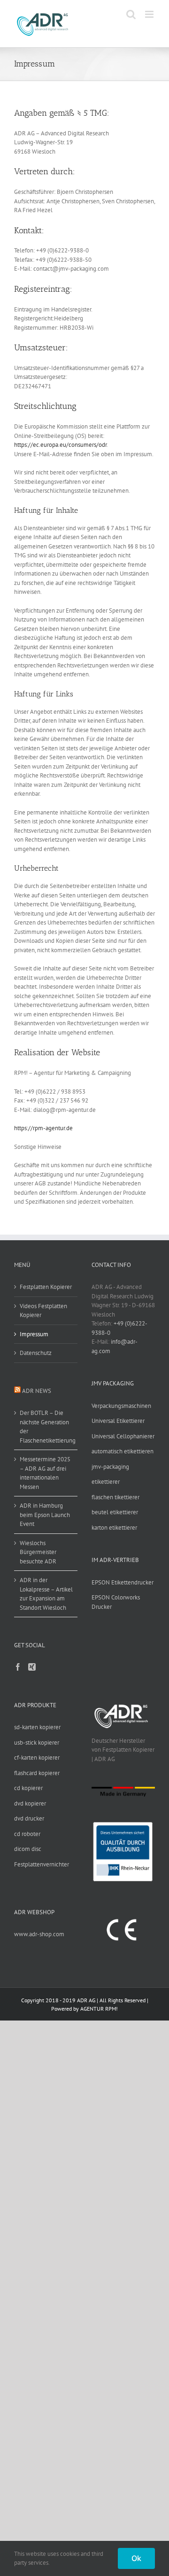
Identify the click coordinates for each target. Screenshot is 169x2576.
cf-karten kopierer (37, 1758)
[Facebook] (18, 1667)
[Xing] (32, 1667)
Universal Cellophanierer (123, 1436)
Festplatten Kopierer (46, 1287)
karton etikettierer (114, 1528)
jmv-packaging (110, 1467)
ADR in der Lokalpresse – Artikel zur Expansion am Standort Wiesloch (46, 1594)
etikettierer (106, 1482)
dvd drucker (29, 1818)
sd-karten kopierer (37, 1727)
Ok (136, 2558)
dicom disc (28, 1849)
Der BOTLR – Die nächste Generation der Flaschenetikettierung (46, 1427)
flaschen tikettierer (115, 1497)
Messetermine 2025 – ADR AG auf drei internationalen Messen (45, 1473)
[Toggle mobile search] (131, 14)
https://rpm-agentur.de (43, 1128)
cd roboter (27, 1834)
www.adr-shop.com (39, 1934)
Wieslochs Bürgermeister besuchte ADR (38, 1552)
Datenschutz (36, 1353)
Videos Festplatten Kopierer (43, 1311)
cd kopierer (28, 1788)
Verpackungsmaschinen (121, 1406)
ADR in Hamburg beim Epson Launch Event (45, 1515)
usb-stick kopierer (37, 1743)
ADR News (37, 1391)
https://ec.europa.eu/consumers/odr (60, 445)
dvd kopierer (30, 1803)
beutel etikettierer (115, 1512)
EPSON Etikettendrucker (123, 1582)
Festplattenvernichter (42, 1864)
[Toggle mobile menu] (150, 14)
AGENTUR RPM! (99, 2009)
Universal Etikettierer (118, 1421)
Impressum (34, 1334)
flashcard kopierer (37, 1773)
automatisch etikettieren (123, 1451)
